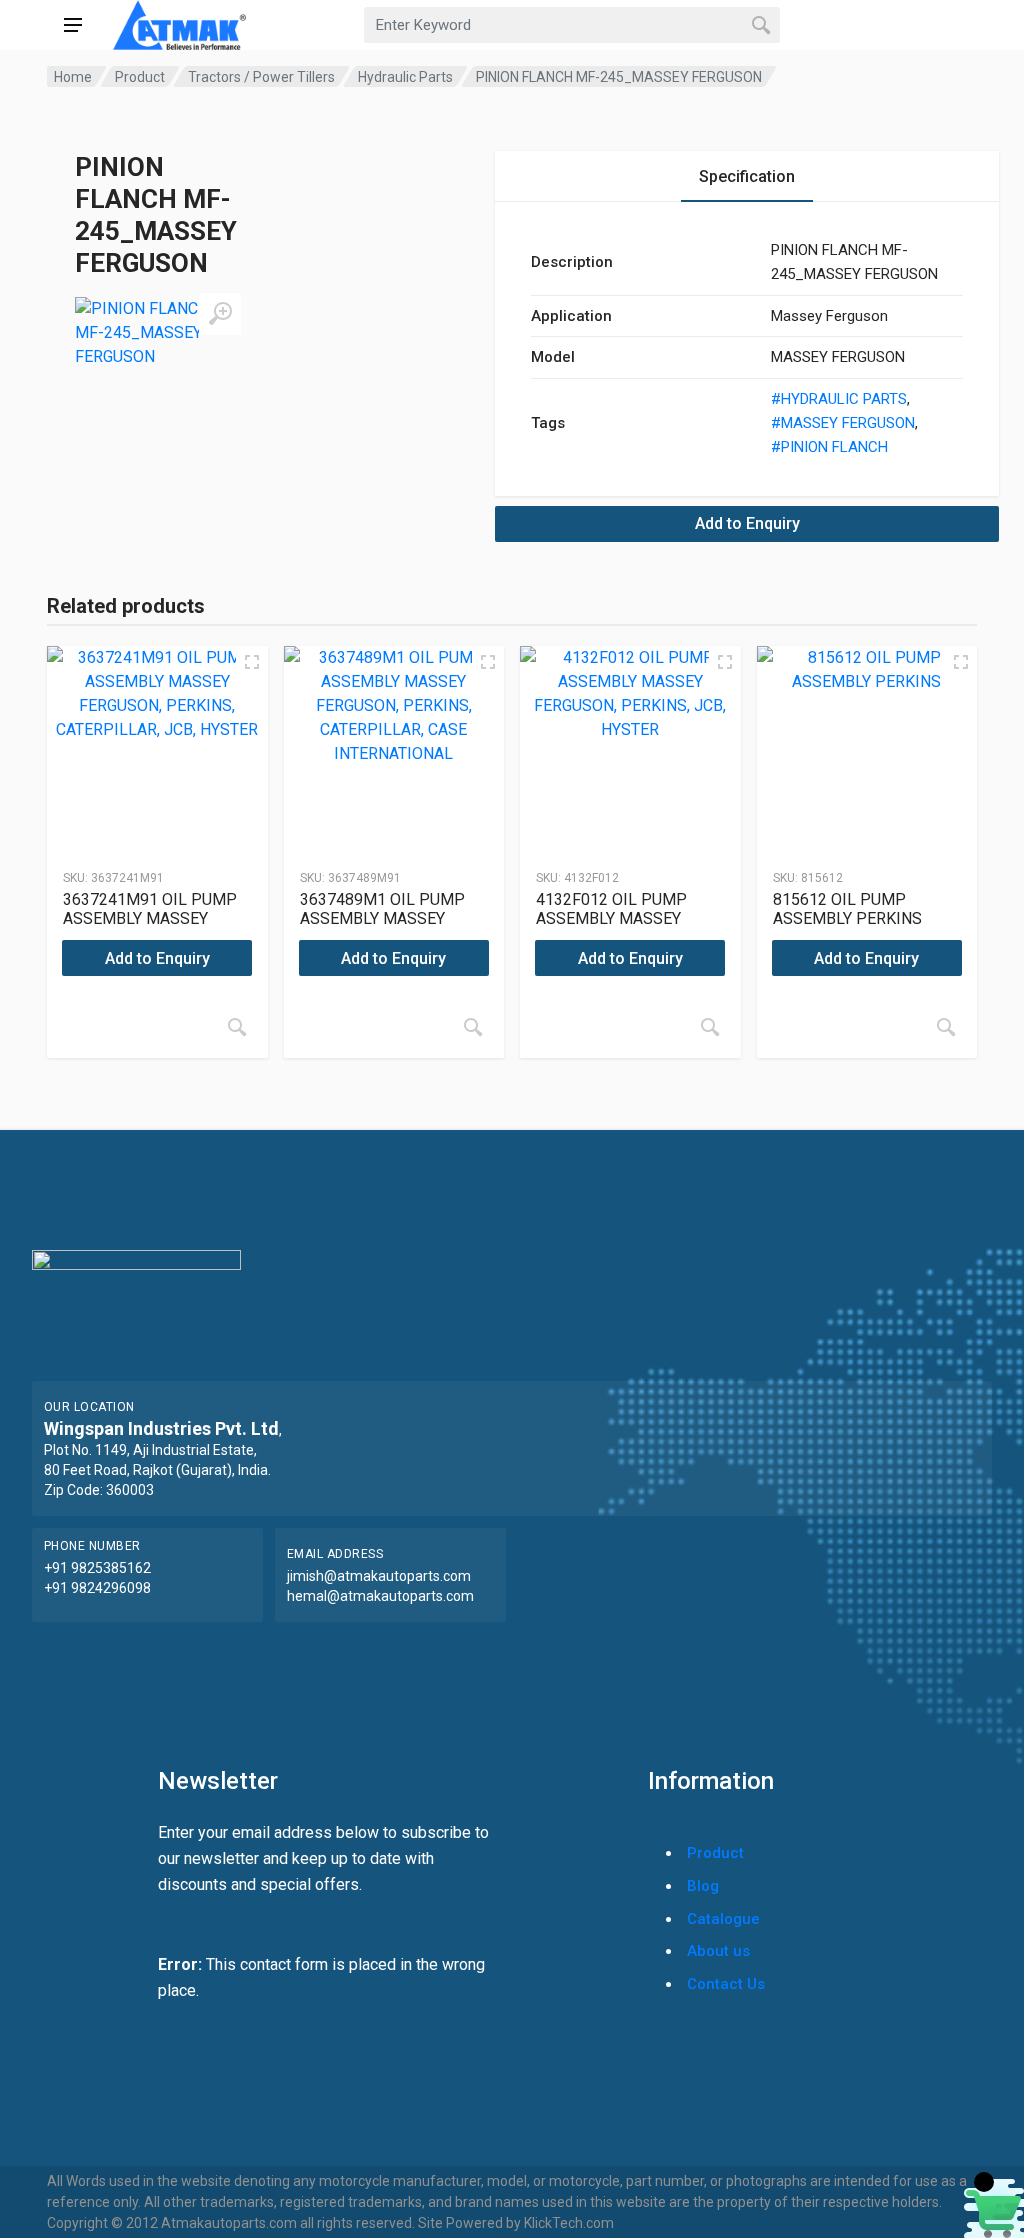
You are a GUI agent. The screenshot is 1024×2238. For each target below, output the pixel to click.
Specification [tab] (747, 176)
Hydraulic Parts (405, 77)
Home (73, 77)
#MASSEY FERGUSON (843, 423)
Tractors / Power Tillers (261, 77)
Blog (703, 1886)
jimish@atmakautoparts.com (379, 1576)
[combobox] (572, 25)
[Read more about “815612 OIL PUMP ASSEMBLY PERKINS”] (946, 1027)
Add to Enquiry (747, 523)
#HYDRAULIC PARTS (839, 399)
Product (140, 77)
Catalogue (723, 1919)
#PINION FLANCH (829, 447)
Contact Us (726, 1984)
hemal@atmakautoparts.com (380, 1596)
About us (718, 1951)
